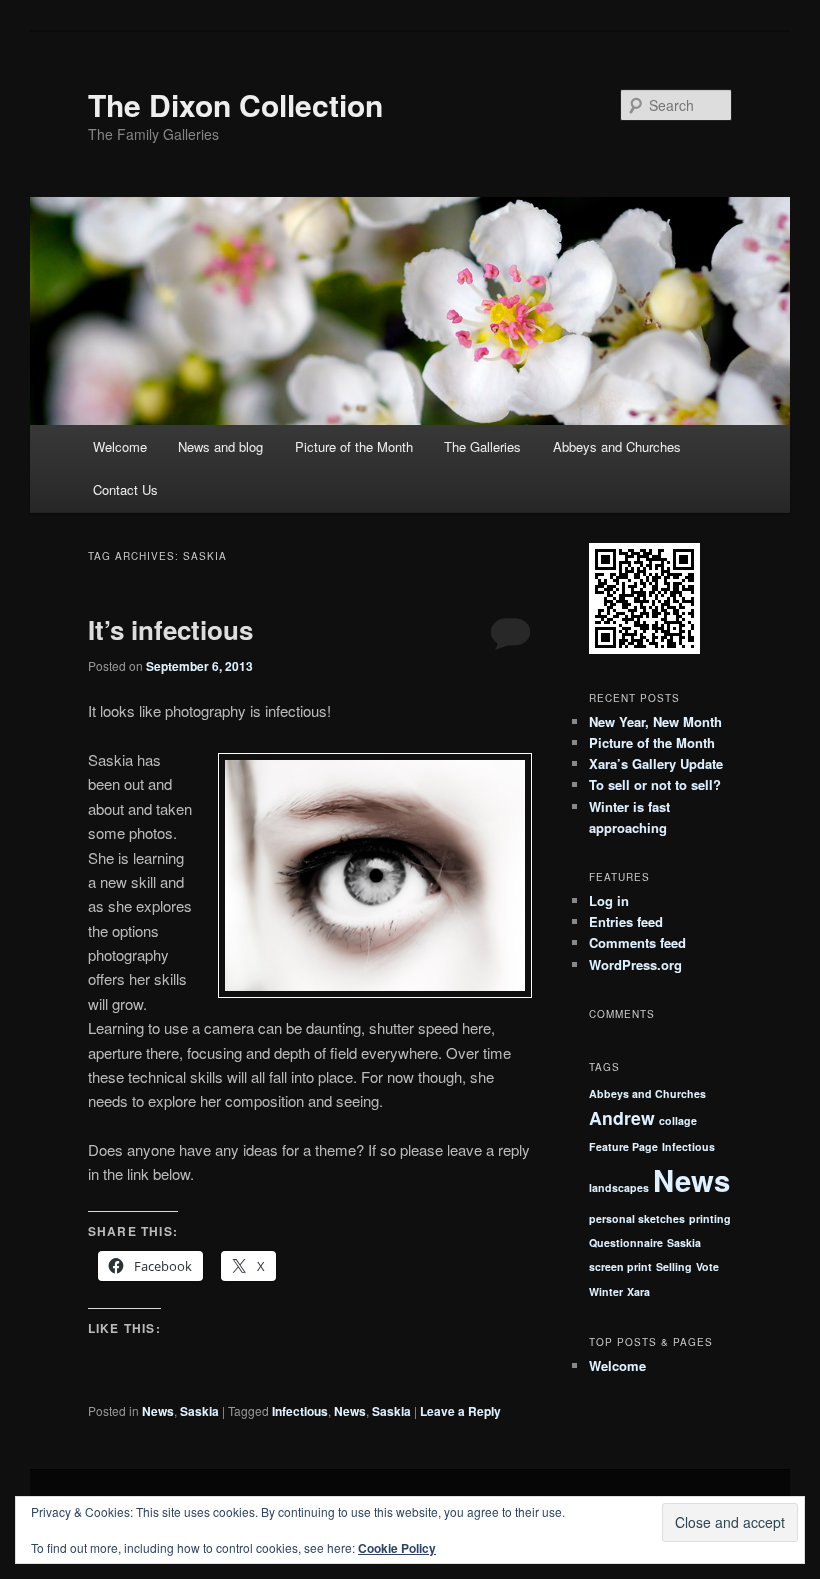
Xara (638, 1291)
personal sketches (637, 1218)
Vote (707, 1266)
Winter (606, 1291)
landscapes (619, 1187)
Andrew (622, 1117)
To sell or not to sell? (655, 784)
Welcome (120, 446)
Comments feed (637, 942)
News (158, 1411)
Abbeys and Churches (617, 446)
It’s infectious (170, 629)
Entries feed (626, 921)
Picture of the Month (354, 446)
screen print (620, 1266)
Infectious (300, 1411)
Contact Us (125, 489)
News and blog (220, 446)
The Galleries (482, 446)
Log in (609, 900)
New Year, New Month (655, 721)
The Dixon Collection (235, 104)
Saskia (199, 1411)
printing (710, 1218)
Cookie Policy (397, 1548)
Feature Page (623, 1146)
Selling (674, 1266)
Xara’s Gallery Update (656, 763)
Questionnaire (626, 1242)
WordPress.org (635, 964)
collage (678, 1120)
